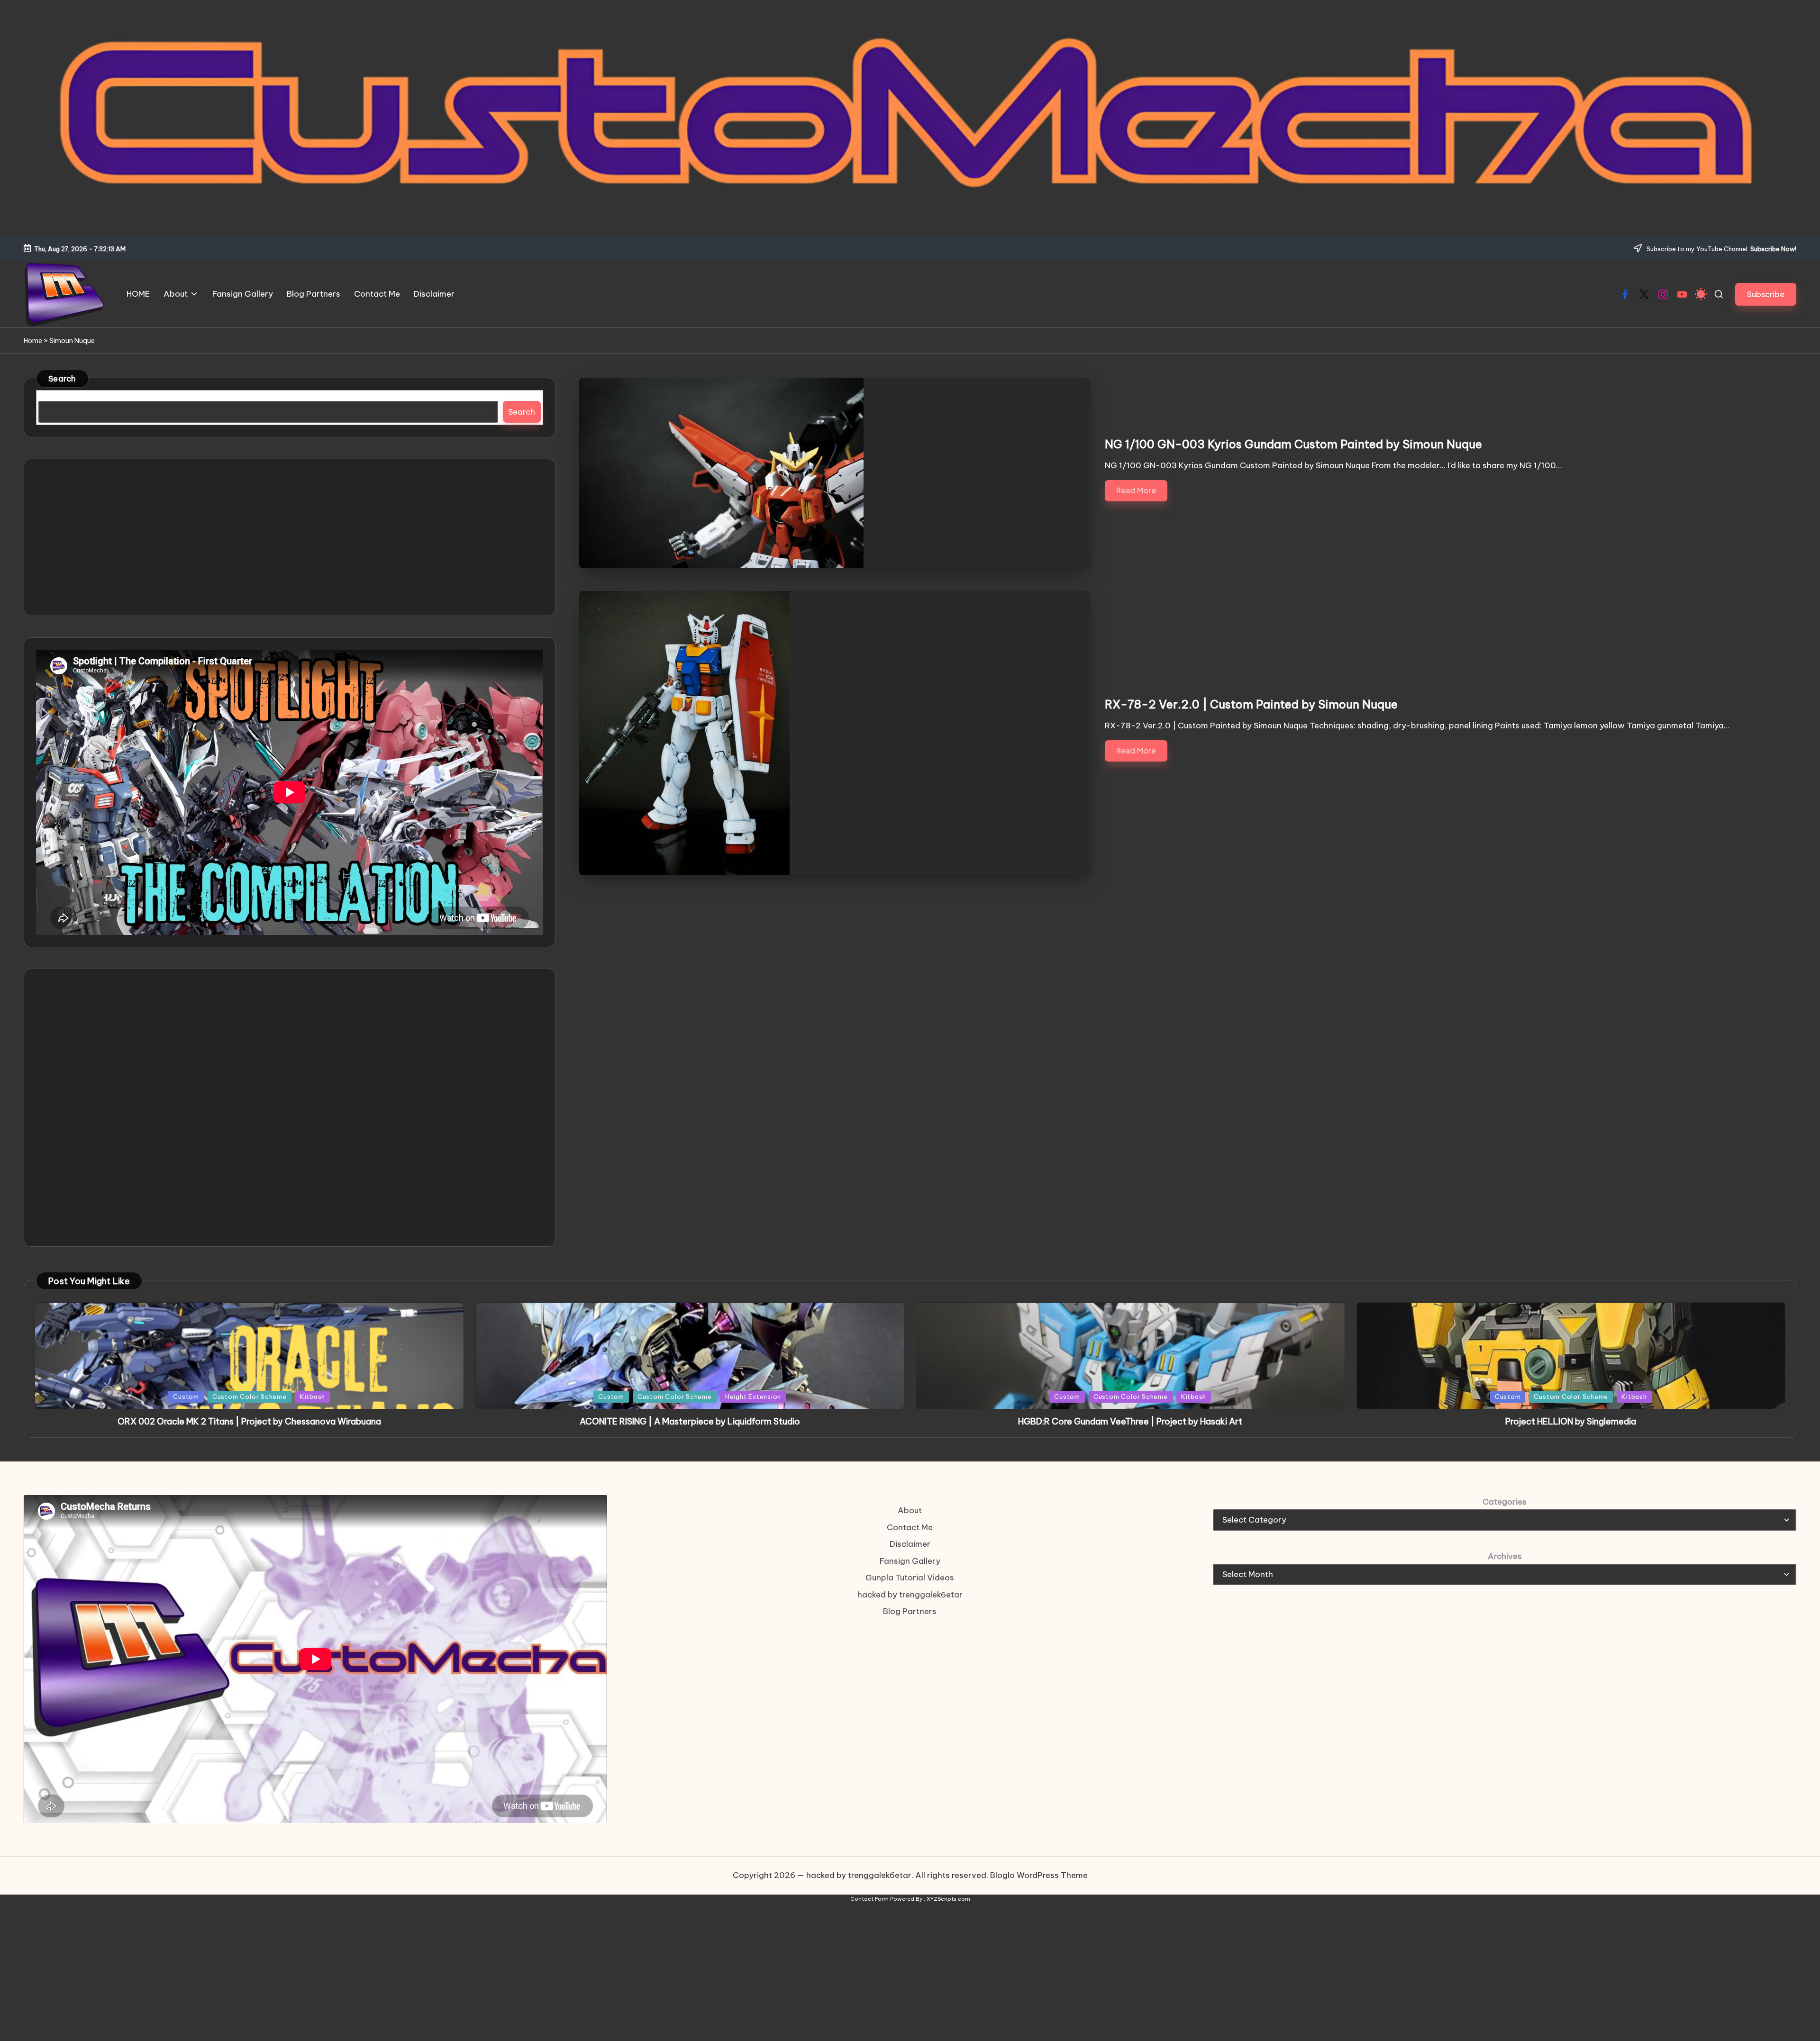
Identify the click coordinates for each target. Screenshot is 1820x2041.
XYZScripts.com (948, 1899)
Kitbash (313, 1397)
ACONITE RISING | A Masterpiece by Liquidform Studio (690, 1421)
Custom (186, 1397)
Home (33, 341)
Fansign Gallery (910, 1561)
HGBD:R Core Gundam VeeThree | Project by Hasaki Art (1130, 1421)
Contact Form (869, 1899)
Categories (1505, 1502)
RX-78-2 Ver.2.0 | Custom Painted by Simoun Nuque (1251, 704)
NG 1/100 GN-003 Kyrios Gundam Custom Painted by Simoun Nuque (1293, 444)
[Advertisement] (290, 537)
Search (62, 379)
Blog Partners (910, 1611)
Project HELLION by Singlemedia (1571, 1421)
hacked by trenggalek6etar (910, 1595)
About (910, 1510)
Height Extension (753, 1397)
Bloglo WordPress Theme (1039, 1875)
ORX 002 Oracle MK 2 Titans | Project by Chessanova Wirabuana (249, 1421)
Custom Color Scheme (250, 1397)
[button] (1766, 294)
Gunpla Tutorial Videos (910, 1578)
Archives (1505, 1556)
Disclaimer (910, 1544)
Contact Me (910, 1527)
